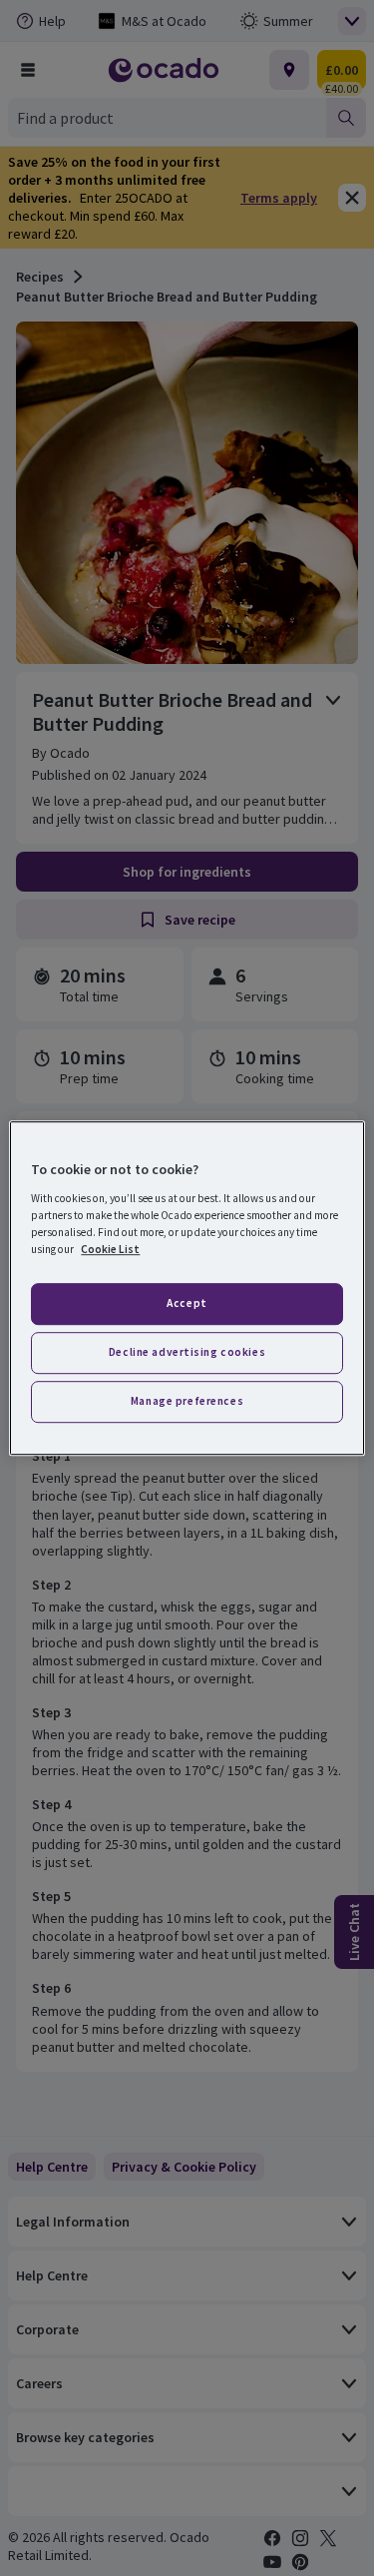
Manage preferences (187, 1401)
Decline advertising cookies (187, 1352)
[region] (187, 1288)
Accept (187, 1303)
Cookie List (110, 1249)
